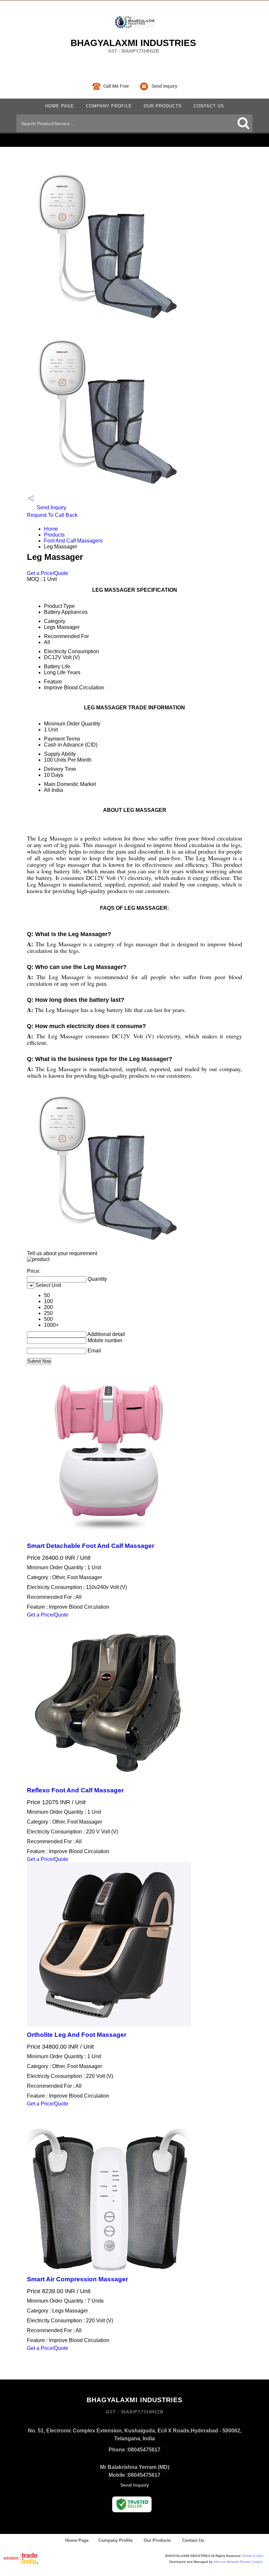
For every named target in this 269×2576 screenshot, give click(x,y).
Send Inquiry (51, 507)
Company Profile (109, 106)
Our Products (163, 106)
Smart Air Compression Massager (77, 2279)
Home (51, 529)
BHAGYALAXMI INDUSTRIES (133, 46)
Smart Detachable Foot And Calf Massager (91, 1546)
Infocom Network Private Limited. (238, 2562)
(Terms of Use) (252, 2556)
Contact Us (209, 106)
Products (54, 535)
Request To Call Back (52, 515)
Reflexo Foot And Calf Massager (75, 1790)
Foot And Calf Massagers (73, 541)
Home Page (60, 106)
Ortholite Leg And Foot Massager (77, 2035)
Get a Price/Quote (48, 573)
